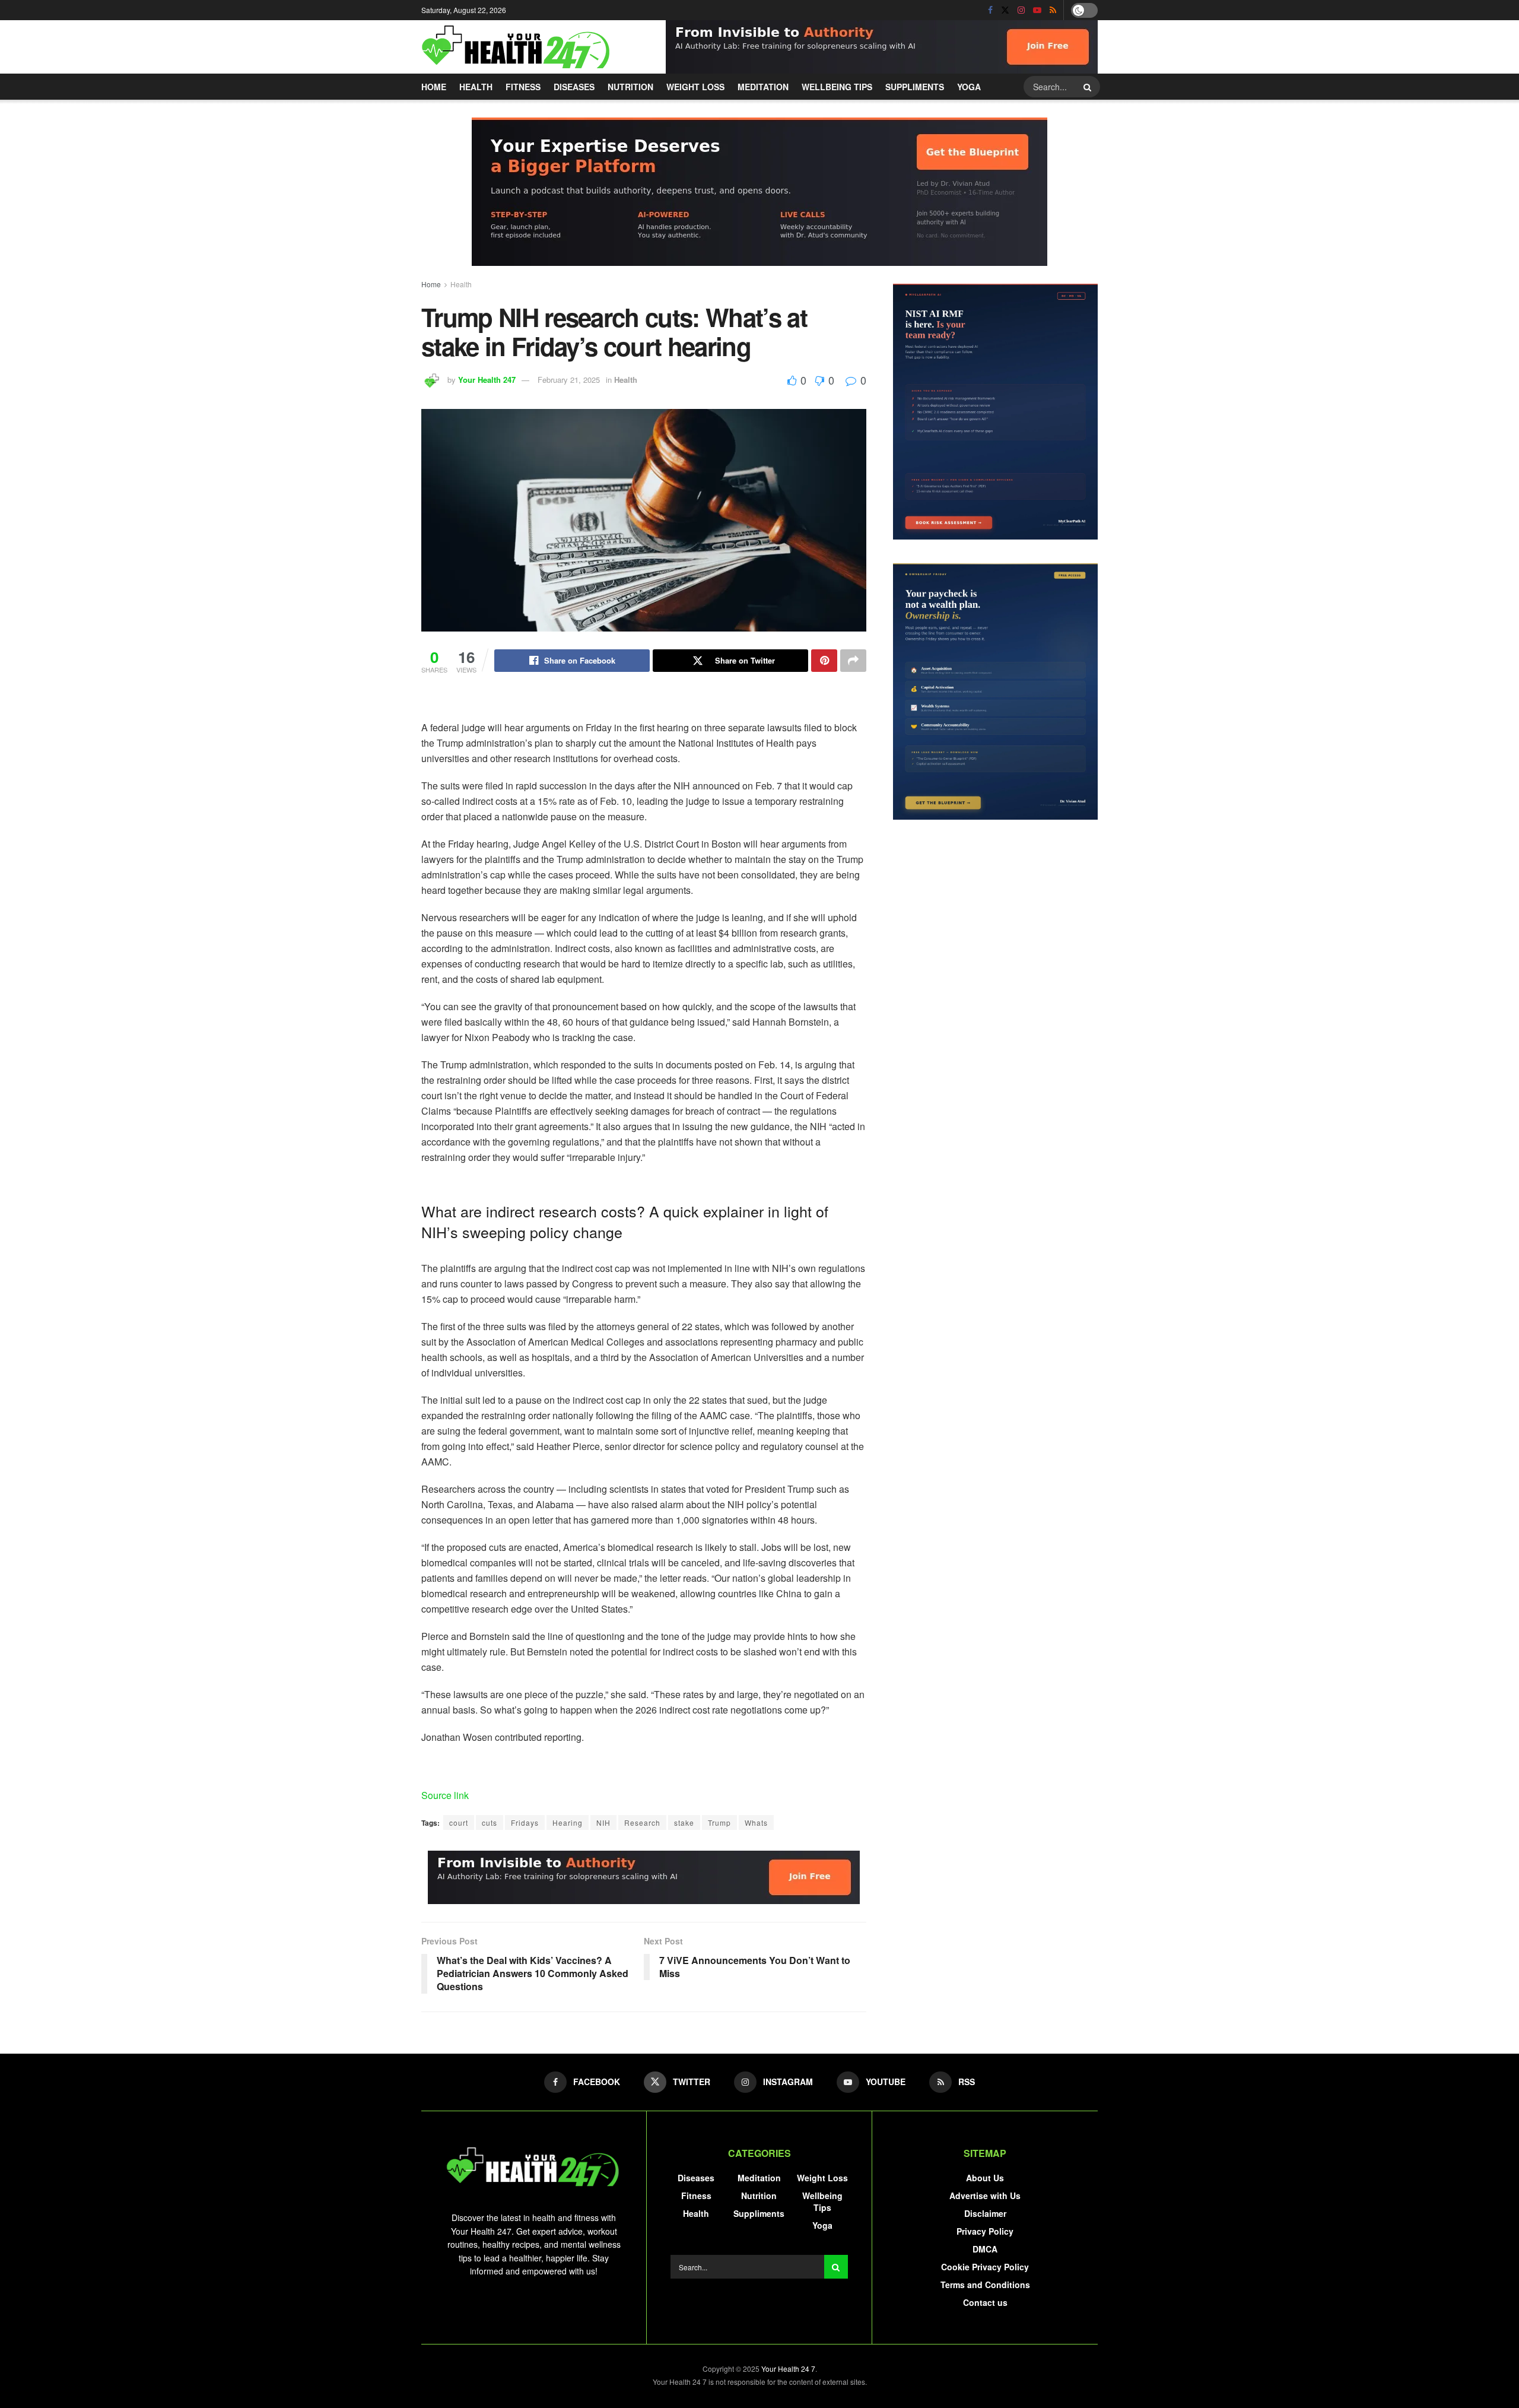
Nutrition (630, 87)
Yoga (969, 87)
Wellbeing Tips (837, 87)
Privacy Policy (985, 2231)
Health (476, 87)
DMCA (985, 2249)
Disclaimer (985, 2213)
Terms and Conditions (985, 2285)
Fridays (525, 1822)
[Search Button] (1089, 87)
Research (642, 1822)
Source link (445, 1795)
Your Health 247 (487, 380)
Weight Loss (695, 87)
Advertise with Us (985, 2196)
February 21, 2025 (569, 380)
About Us (985, 2178)
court (459, 1822)
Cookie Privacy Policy (985, 2267)
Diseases (574, 87)
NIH (603, 1822)
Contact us (985, 2302)
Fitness (523, 87)
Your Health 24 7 (788, 2369)
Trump (719, 1822)
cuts (490, 1822)
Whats (756, 1822)
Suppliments (915, 87)
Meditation (763, 87)
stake (684, 1822)
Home (434, 87)
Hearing (568, 1822)
